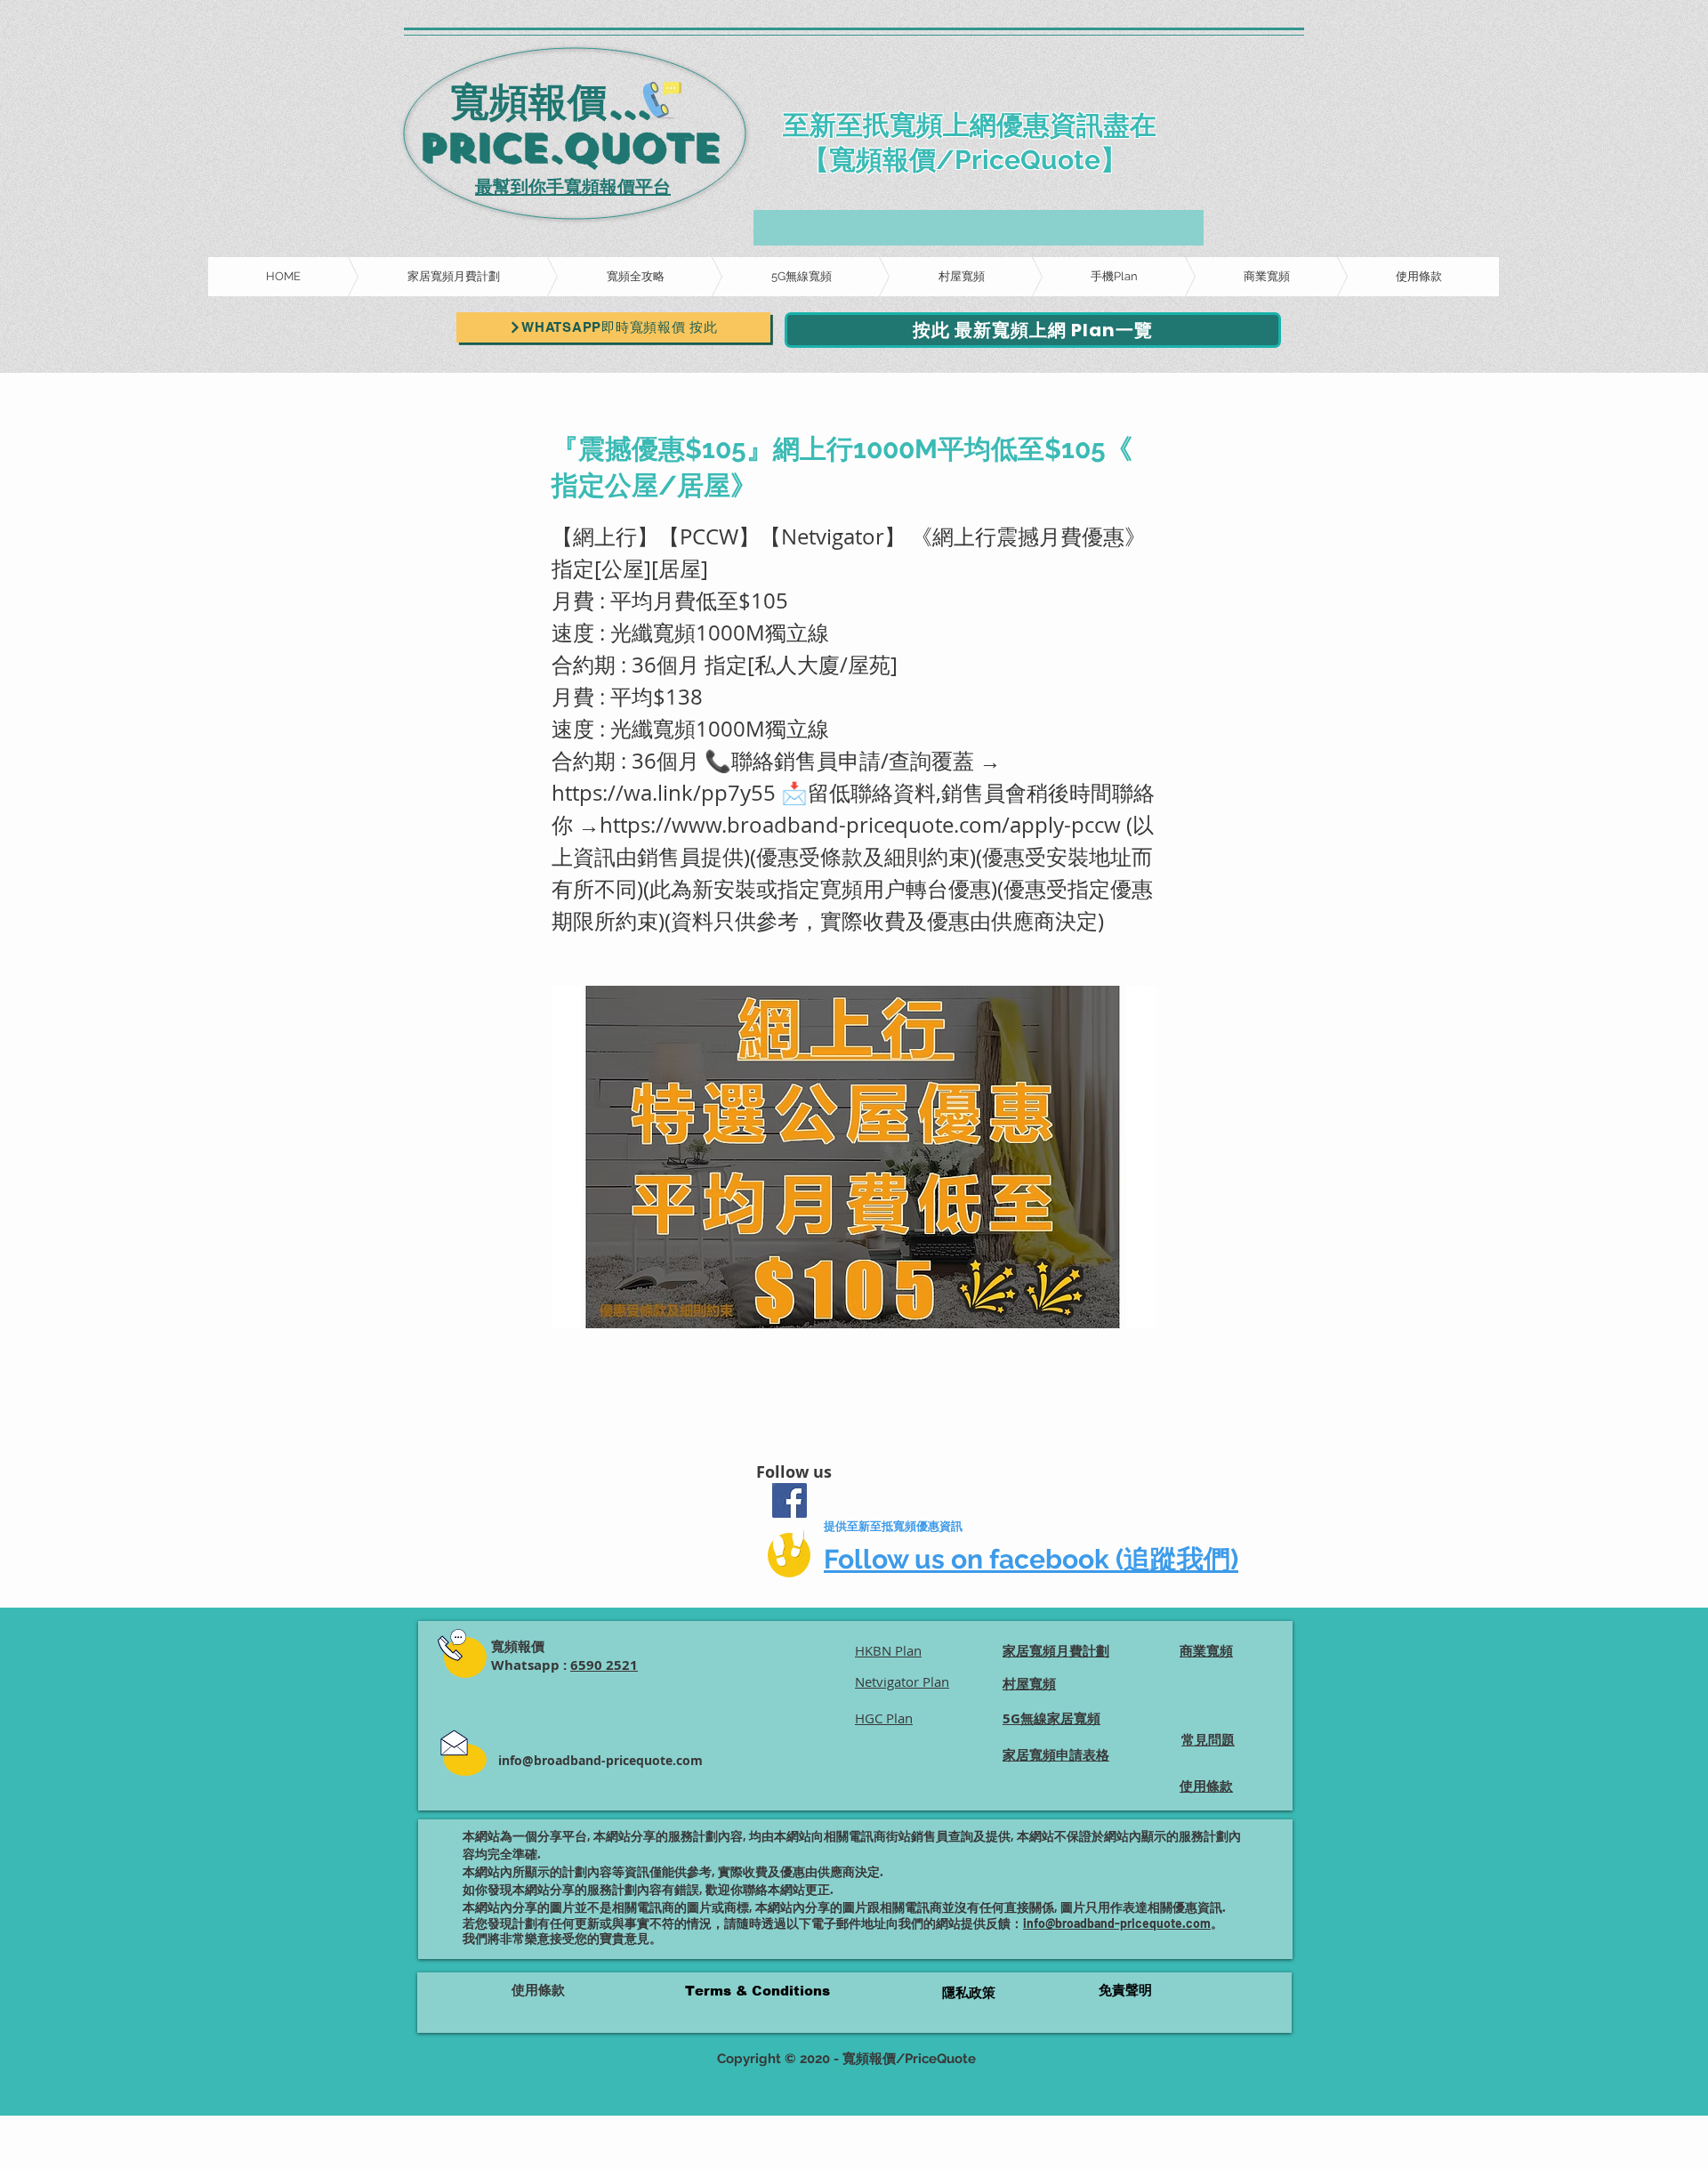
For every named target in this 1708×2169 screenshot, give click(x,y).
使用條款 (538, 1990)
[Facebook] (790, 1500)
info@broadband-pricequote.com (600, 1760)
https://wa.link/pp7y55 (664, 793)
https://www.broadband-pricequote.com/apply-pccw (860, 825)
